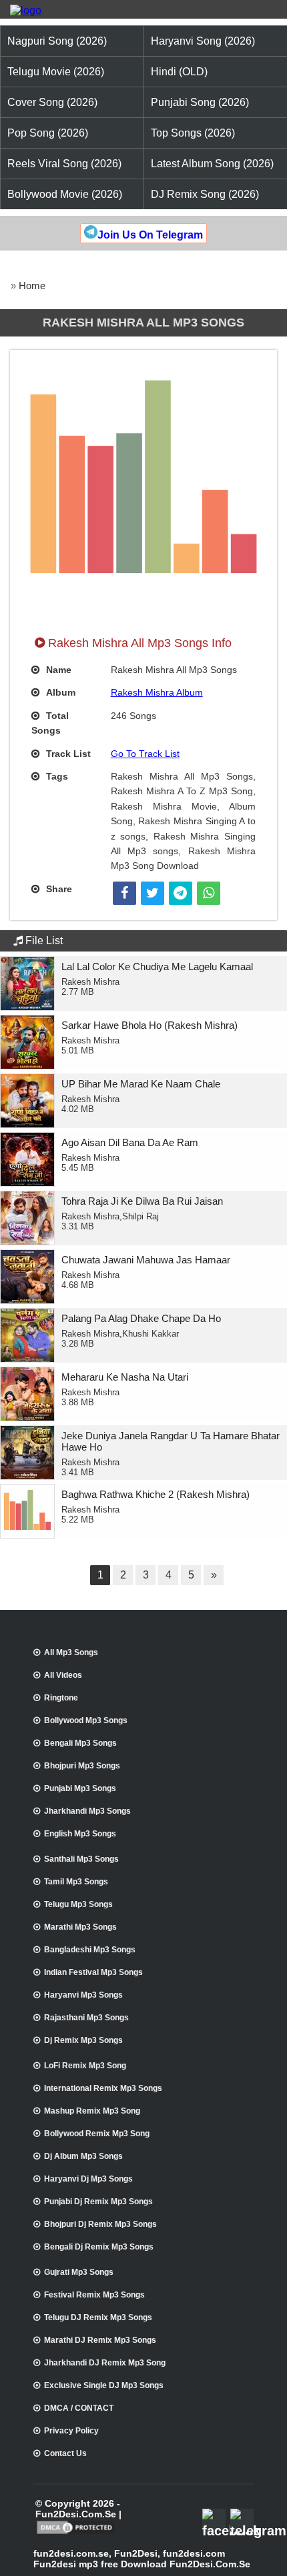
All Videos (63, 1675)
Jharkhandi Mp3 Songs (87, 1811)
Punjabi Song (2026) (200, 102)
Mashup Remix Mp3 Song (92, 2111)
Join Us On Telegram (150, 235)
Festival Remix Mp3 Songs (94, 2295)
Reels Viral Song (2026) (64, 164)
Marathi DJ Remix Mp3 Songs (100, 2340)
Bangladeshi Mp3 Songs (90, 1950)
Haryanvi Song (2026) (203, 41)
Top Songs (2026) (193, 133)
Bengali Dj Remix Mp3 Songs (99, 2247)
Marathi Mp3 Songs (80, 1927)
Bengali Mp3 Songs (80, 1743)
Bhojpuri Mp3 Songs (82, 1766)
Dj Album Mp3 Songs (83, 2156)
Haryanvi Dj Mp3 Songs (88, 2179)
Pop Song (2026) (48, 133)
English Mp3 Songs (80, 1834)
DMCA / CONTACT (79, 2408)
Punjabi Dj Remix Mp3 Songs (98, 2202)
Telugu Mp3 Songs (78, 1904)
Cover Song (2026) (52, 102)
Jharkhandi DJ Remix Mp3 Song (105, 2363)
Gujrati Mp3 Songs (79, 2272)
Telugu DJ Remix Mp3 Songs (98, 2317)
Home (32, 286)
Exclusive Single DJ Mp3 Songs (104, 2385)
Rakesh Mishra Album (157, 692)
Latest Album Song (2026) (212, 164)
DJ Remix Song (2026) (205, 194)
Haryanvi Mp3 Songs (83, 1995)
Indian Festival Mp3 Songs (93, 1972)
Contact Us (65, 2453)
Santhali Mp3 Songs (81, 1859)
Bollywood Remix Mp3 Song (97, 2134)
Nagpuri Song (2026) (57, 41)
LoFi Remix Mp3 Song (85, 2066)
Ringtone (61, 1698)
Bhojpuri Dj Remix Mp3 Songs (100, 2224)
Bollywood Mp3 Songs (86, 1720)
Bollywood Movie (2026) (65, 194)
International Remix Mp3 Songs (103, 2088)
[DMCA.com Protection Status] (76, 2533)
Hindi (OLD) (179, 72)
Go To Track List (145, 754)
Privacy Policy (71, 2431)
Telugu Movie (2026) (56, 72)
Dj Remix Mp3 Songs (83, 2040)
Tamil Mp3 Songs (76, 1882)
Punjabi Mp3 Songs (80, 1788)
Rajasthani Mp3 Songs (86, 2018)
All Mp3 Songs (71, 1652)
